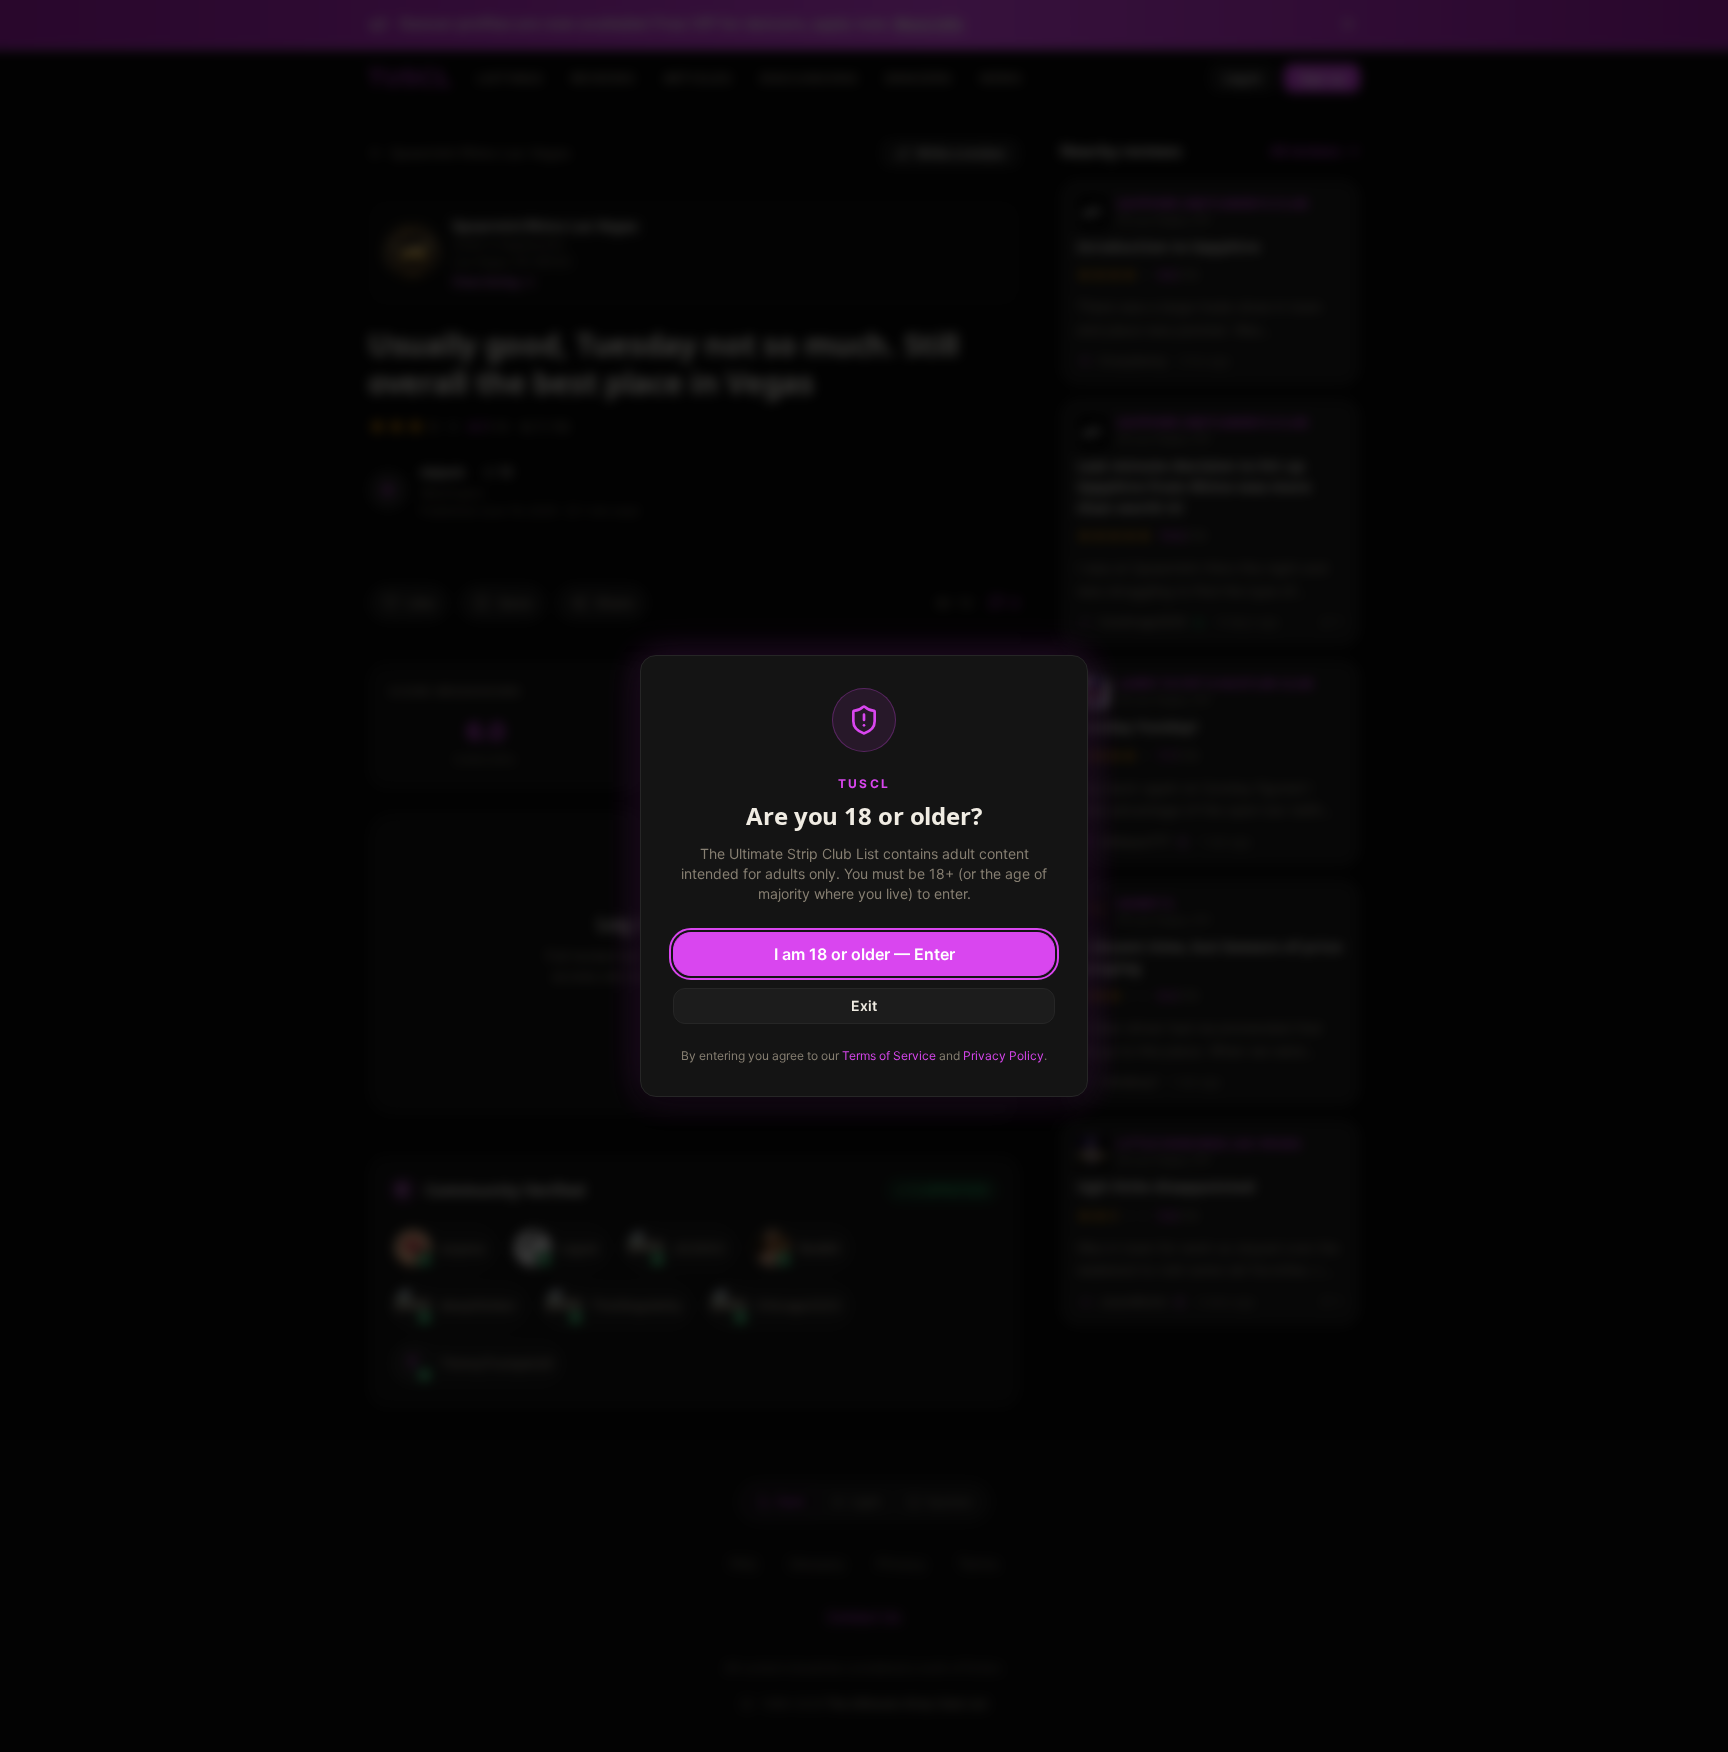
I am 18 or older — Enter (864, 954)
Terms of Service (889, 1055)
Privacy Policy (1003, 1055)
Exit (864, 1005)
